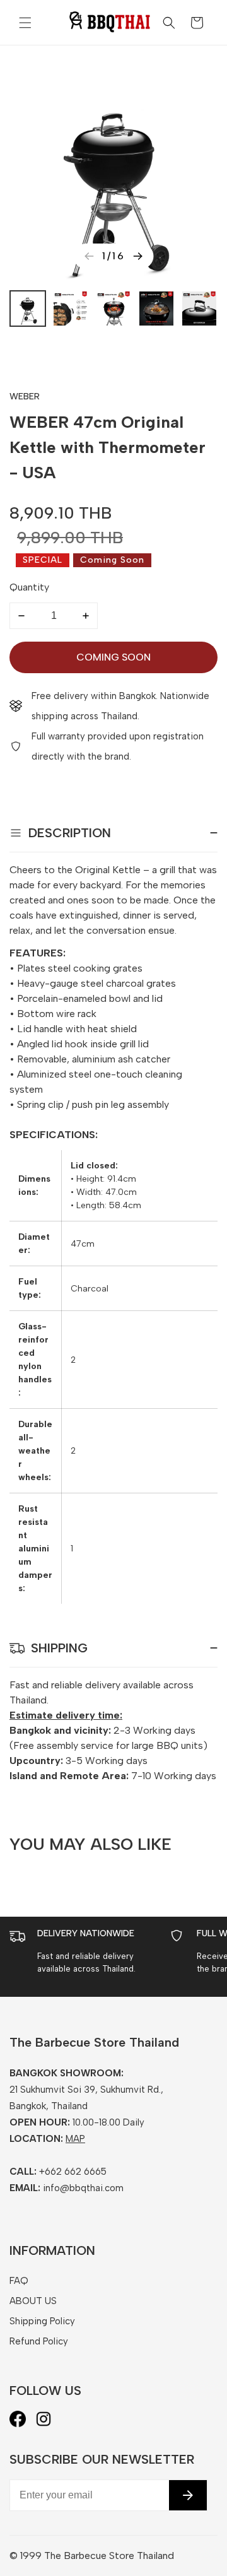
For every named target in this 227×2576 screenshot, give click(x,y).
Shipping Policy (42, 2321)
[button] (25, 23)
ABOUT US (33, 2301)
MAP (75, 2139)
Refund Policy (39, 2341)
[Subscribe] (188, 2495)
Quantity (29, 587)
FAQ (19, 2281)
